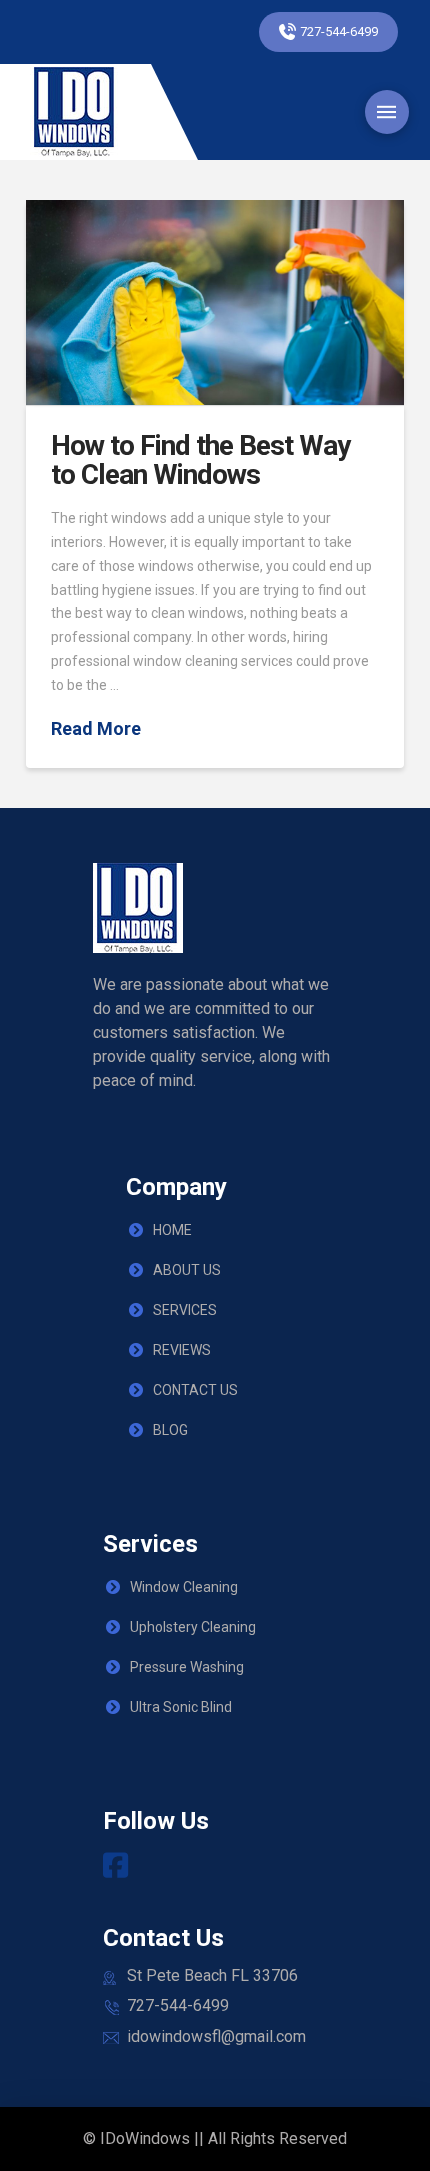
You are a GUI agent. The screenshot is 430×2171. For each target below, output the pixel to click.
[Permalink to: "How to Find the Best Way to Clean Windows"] (215, 302)
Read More (96, 728)
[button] (387, 112)
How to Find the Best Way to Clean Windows (200, 460)
